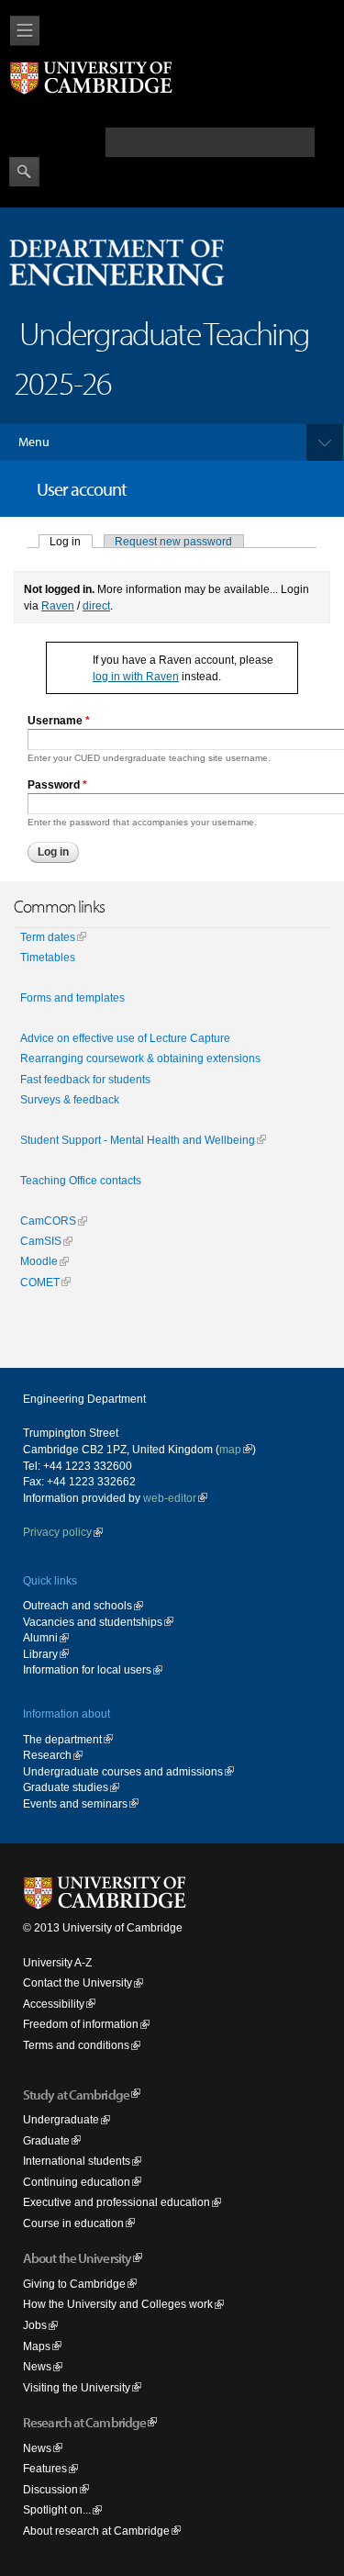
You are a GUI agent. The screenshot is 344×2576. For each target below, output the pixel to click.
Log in (71, 541)
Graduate (46, 2140)
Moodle (39, 1261)
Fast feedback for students (85, 1080)
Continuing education (77, 2182)
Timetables (48, 958)
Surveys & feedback (70, 1100)
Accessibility (54, 2004)
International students (77, 2161)
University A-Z (57, 1962)
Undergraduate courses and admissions (123, 1771)
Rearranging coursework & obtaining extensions (140, 1058)
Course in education (73, 2223)
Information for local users (87, 1669)
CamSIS (41, 1241)
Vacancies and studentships (93, 1622)
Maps (37, 2346)
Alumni (40, 1637)
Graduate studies (66, 1787)
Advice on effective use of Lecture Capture (125, 1038)
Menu (34, 442)
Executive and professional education (117, 2202)
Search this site (55, 141)
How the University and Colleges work (118, 2304)
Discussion (50, 2489)
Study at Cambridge (76, 2094)
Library (40, 1654)
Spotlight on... (57, 2509)
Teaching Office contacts (81, 1181)
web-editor (170, 1498)
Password (57, 784)
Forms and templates (72, 998)
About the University (77, 2258)
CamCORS (48, 1221)
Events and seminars (75, 1803)
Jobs (35, 2325)
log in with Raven (136, 676)
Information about (67, 1714)
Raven (58, 605)
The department (62, 1739)
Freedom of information (81, 2024)
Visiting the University (77, 2387)
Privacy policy (57, 1532)
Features (45, 2468)
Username (59, 720)
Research (47, 1755)
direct (96, 605)
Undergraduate (61, 2119)
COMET (40, 1282)
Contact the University (78, 1982)
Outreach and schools (78, 1605)
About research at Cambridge (96, 2531)
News (37, 2366)
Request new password (173, 541)
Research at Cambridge (84, 2422)
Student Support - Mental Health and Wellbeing (138, 1140)
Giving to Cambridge (74, 2284)
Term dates (48, 937)
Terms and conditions (76, 2045)
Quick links (50, 1580)
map (230, 1449)
